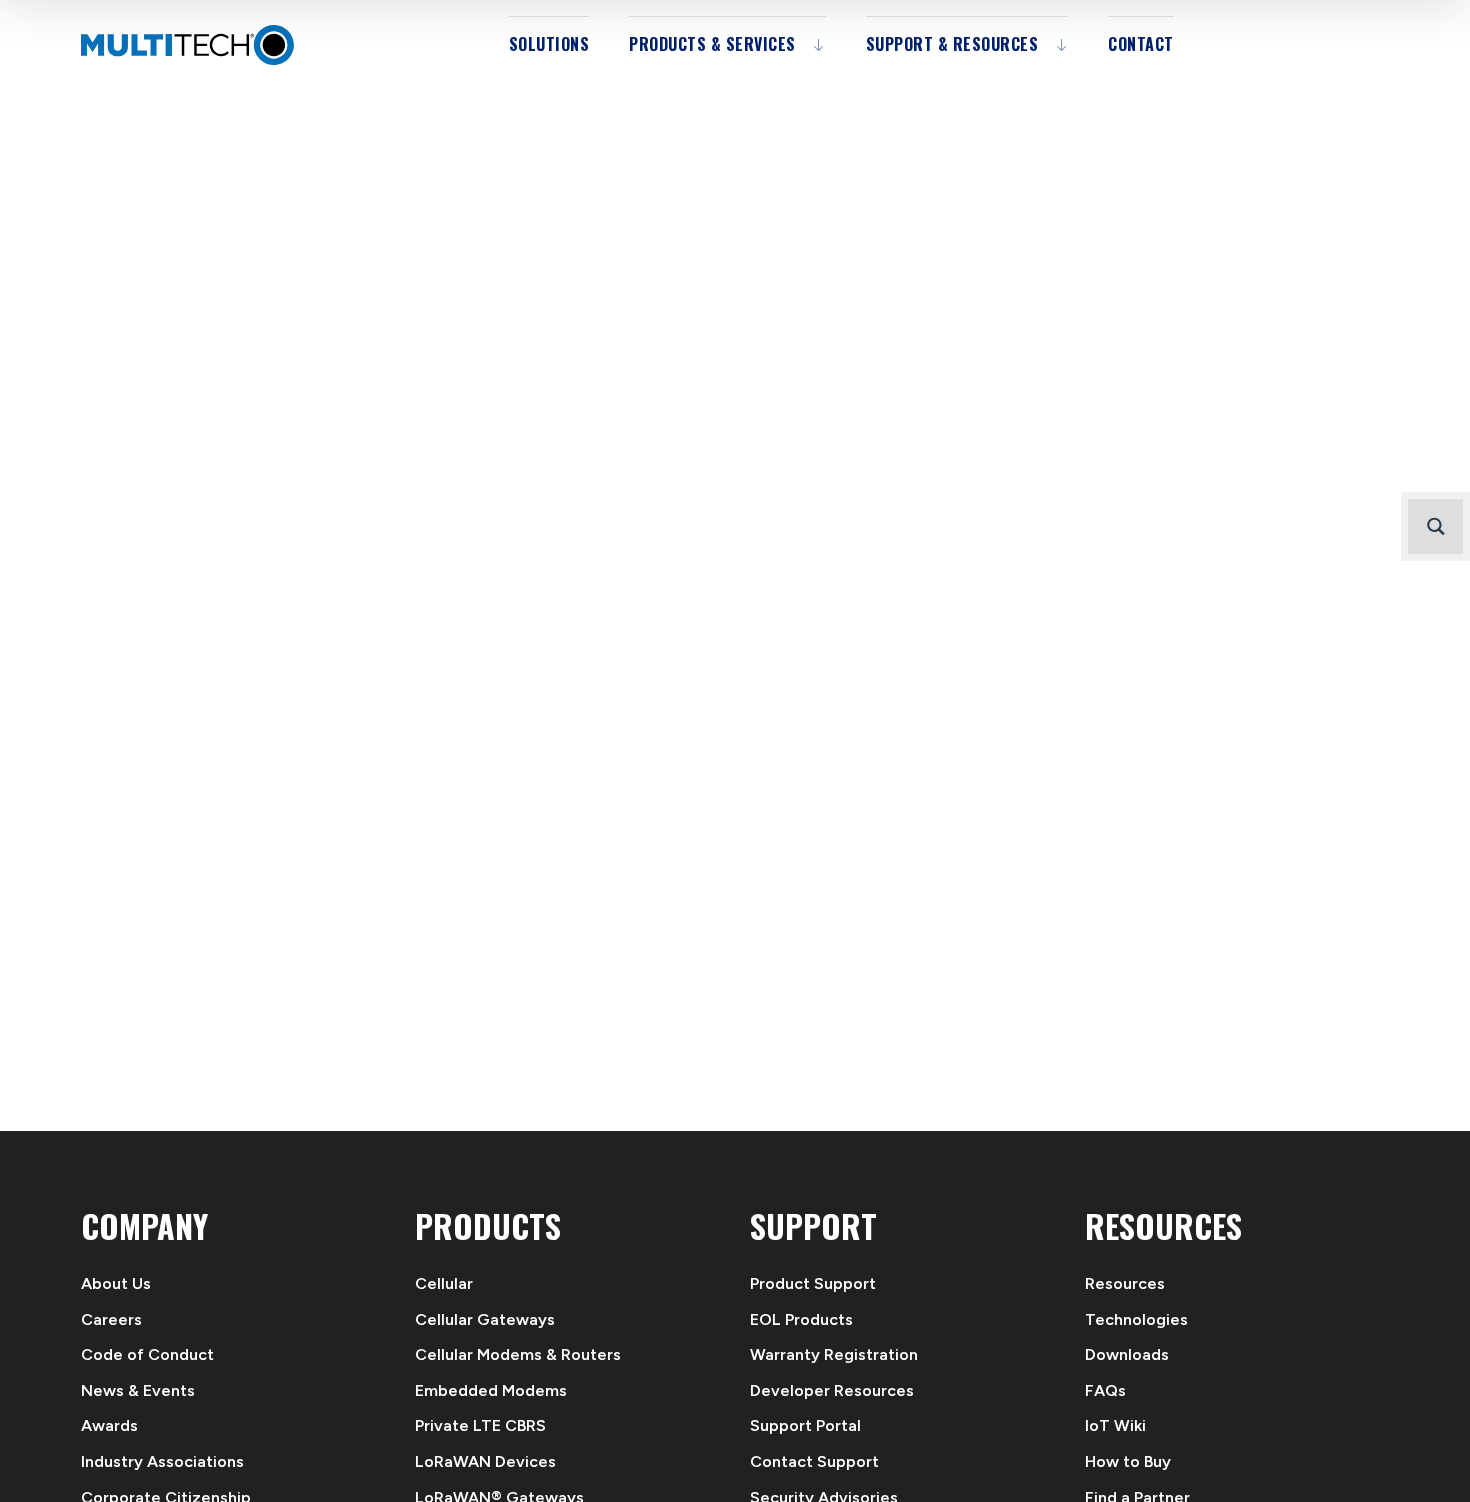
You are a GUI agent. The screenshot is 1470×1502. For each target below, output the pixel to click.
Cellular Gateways (485, 1319)
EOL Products (801, 1319)
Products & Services (712, 44)
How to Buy (1128, 1461)
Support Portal (805, 1425)
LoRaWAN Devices (485, 1461)
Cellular (444, 1283)
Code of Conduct (147, 1354)
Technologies (1136, 1319)
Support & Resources (952, 44)
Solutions (549, 44)
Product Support (813, 1283)
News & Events (138, 1390)
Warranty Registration (834, 1354)
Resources (1125, 1283)
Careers (111, 1319)
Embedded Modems (491, 1390)
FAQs (1105, 1390)
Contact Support (814, 1461)
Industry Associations (162, 1461)
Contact (1141, 44)
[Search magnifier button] (1435, 526)
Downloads (1127, 1354)
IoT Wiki (1115, 1425)
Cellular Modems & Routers (518, 1354)
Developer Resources (832, 1390)
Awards (109, 1425)
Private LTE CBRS (480, 1425)
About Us (116, 1283)
